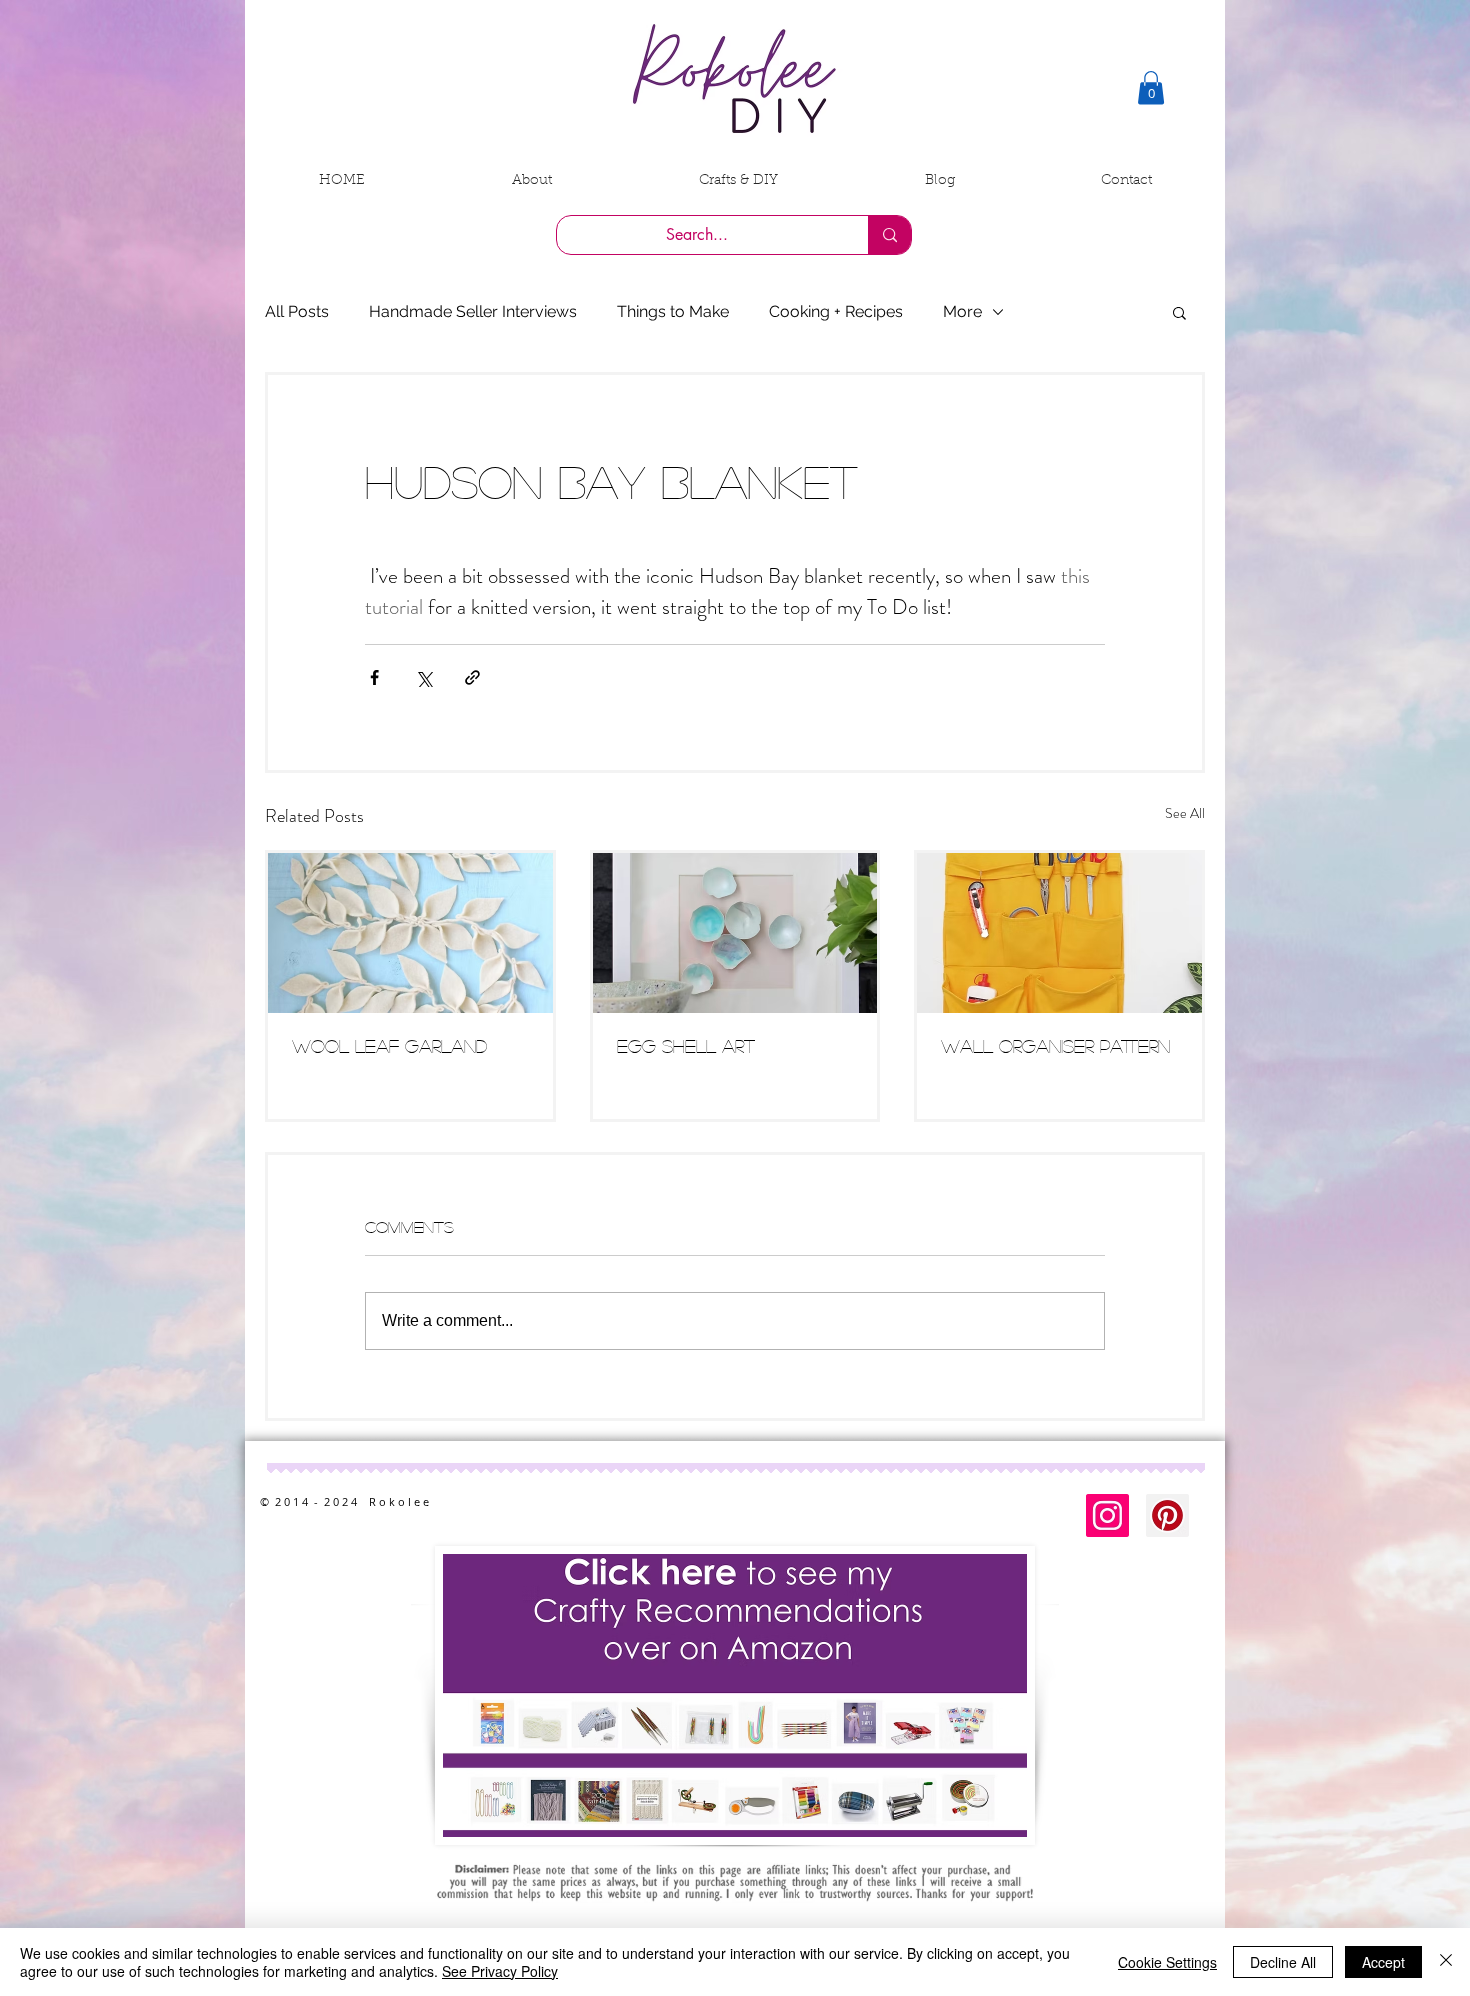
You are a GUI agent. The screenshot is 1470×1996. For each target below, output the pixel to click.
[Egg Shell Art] (735, 933)
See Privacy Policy (500, 1971)
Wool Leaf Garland (389, 1046)
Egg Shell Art (686, 1046)
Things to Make (673, 311)
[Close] (1446, 1962)
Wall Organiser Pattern (1055, 1046)
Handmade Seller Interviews (473, 311)
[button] (1151, 87)
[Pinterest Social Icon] (1167, 1515)
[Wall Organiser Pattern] (1059, 933)
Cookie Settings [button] (1167, 1962)
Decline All (1283, 1962)
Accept (1383, 1962)
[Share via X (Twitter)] (423, 677)
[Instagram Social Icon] (1107, 1515)
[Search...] (889, 235)
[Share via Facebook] (374, 677)
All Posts (297, 311)
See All (1185, 813)
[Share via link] (472, 677)
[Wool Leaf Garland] (410, 933)
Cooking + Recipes (836, 311)
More (962, 311)
